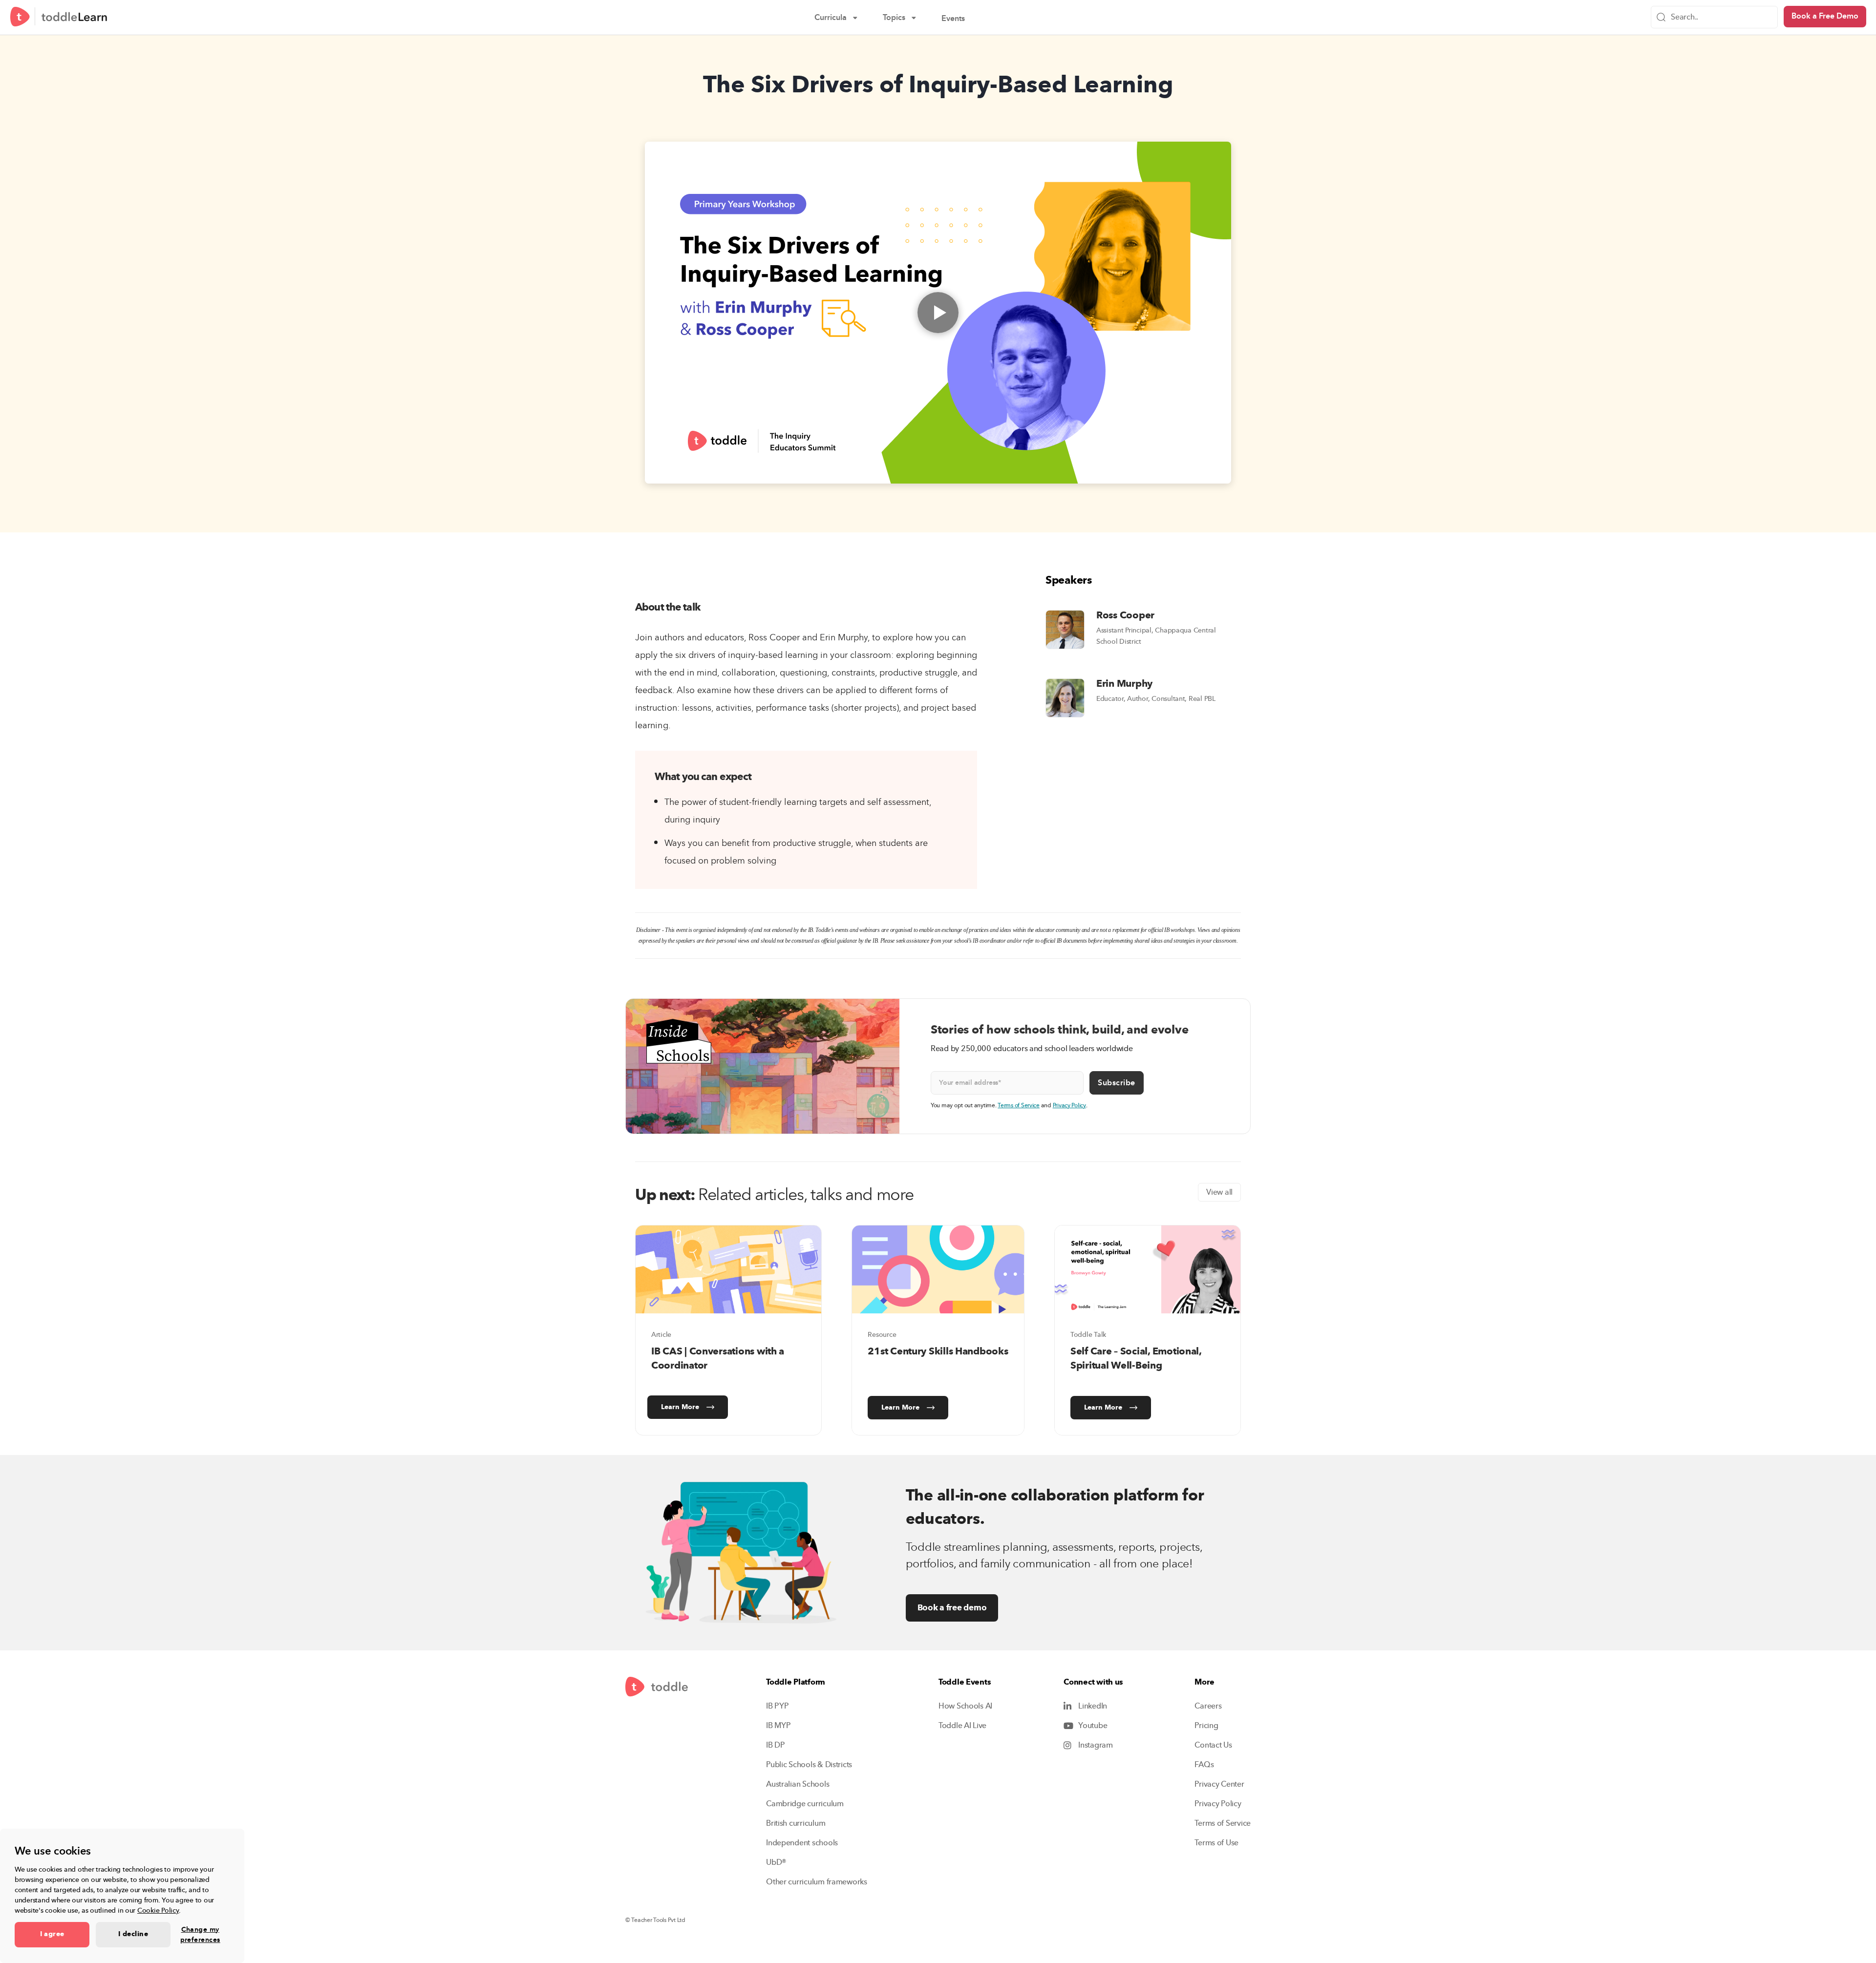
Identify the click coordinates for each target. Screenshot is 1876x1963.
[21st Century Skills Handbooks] (938, 1269)
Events (960, 20)
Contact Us (1213, 1745)
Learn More (680, 1407)
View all (1219, 1192)
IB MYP (778, 1726)
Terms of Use (1216, 1843)
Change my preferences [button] (200, 1935)
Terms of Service (1019, 1105)
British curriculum (796, 1823)
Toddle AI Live (962, 1726)
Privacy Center (1219, 1784)
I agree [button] (52, 1934)
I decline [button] (133, 1934)
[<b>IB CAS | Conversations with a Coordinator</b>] (728, 1269)
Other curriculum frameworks (817, 1882)
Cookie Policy (158, 1910)
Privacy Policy (1069, 1105)
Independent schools (802, 1843)
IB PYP (777, 1706)
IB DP (776, 1745)
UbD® (776, 1862)
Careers (1208, 1706)
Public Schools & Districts (809, 1765)
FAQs (1204, 1765)
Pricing (1206, 1726)
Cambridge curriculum (805, 1804)
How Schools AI (965, 1706)
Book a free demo (952, 1608)
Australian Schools (798, 1784)
